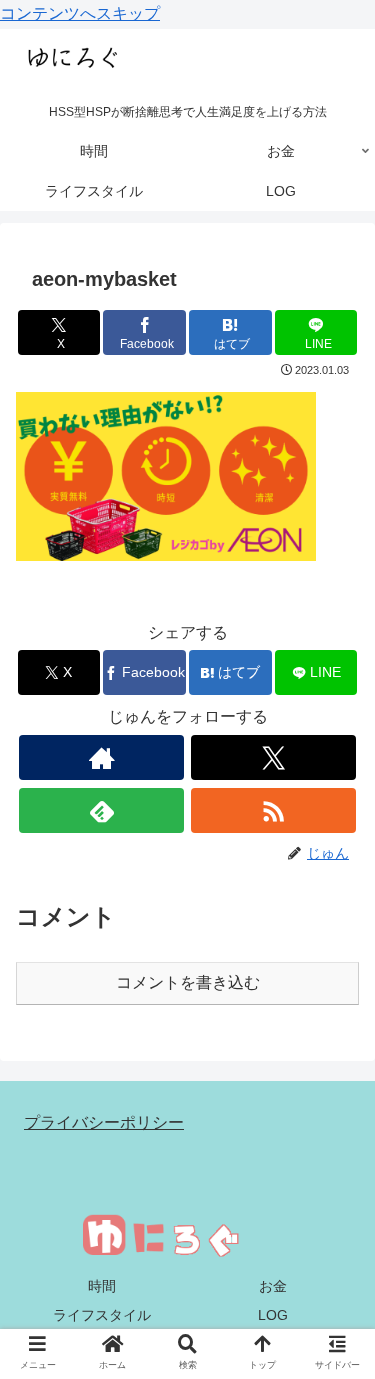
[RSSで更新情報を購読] (273, 810)
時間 (102, 1286)
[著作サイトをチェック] (101, 757)
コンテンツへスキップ (80, 13)
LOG (273, 1315)
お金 (273, 1286)
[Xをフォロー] (273, 757)
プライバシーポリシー (104, 1122)
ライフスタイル (102, 1315)
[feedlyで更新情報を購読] (101, 810)
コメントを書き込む (188, 982)
